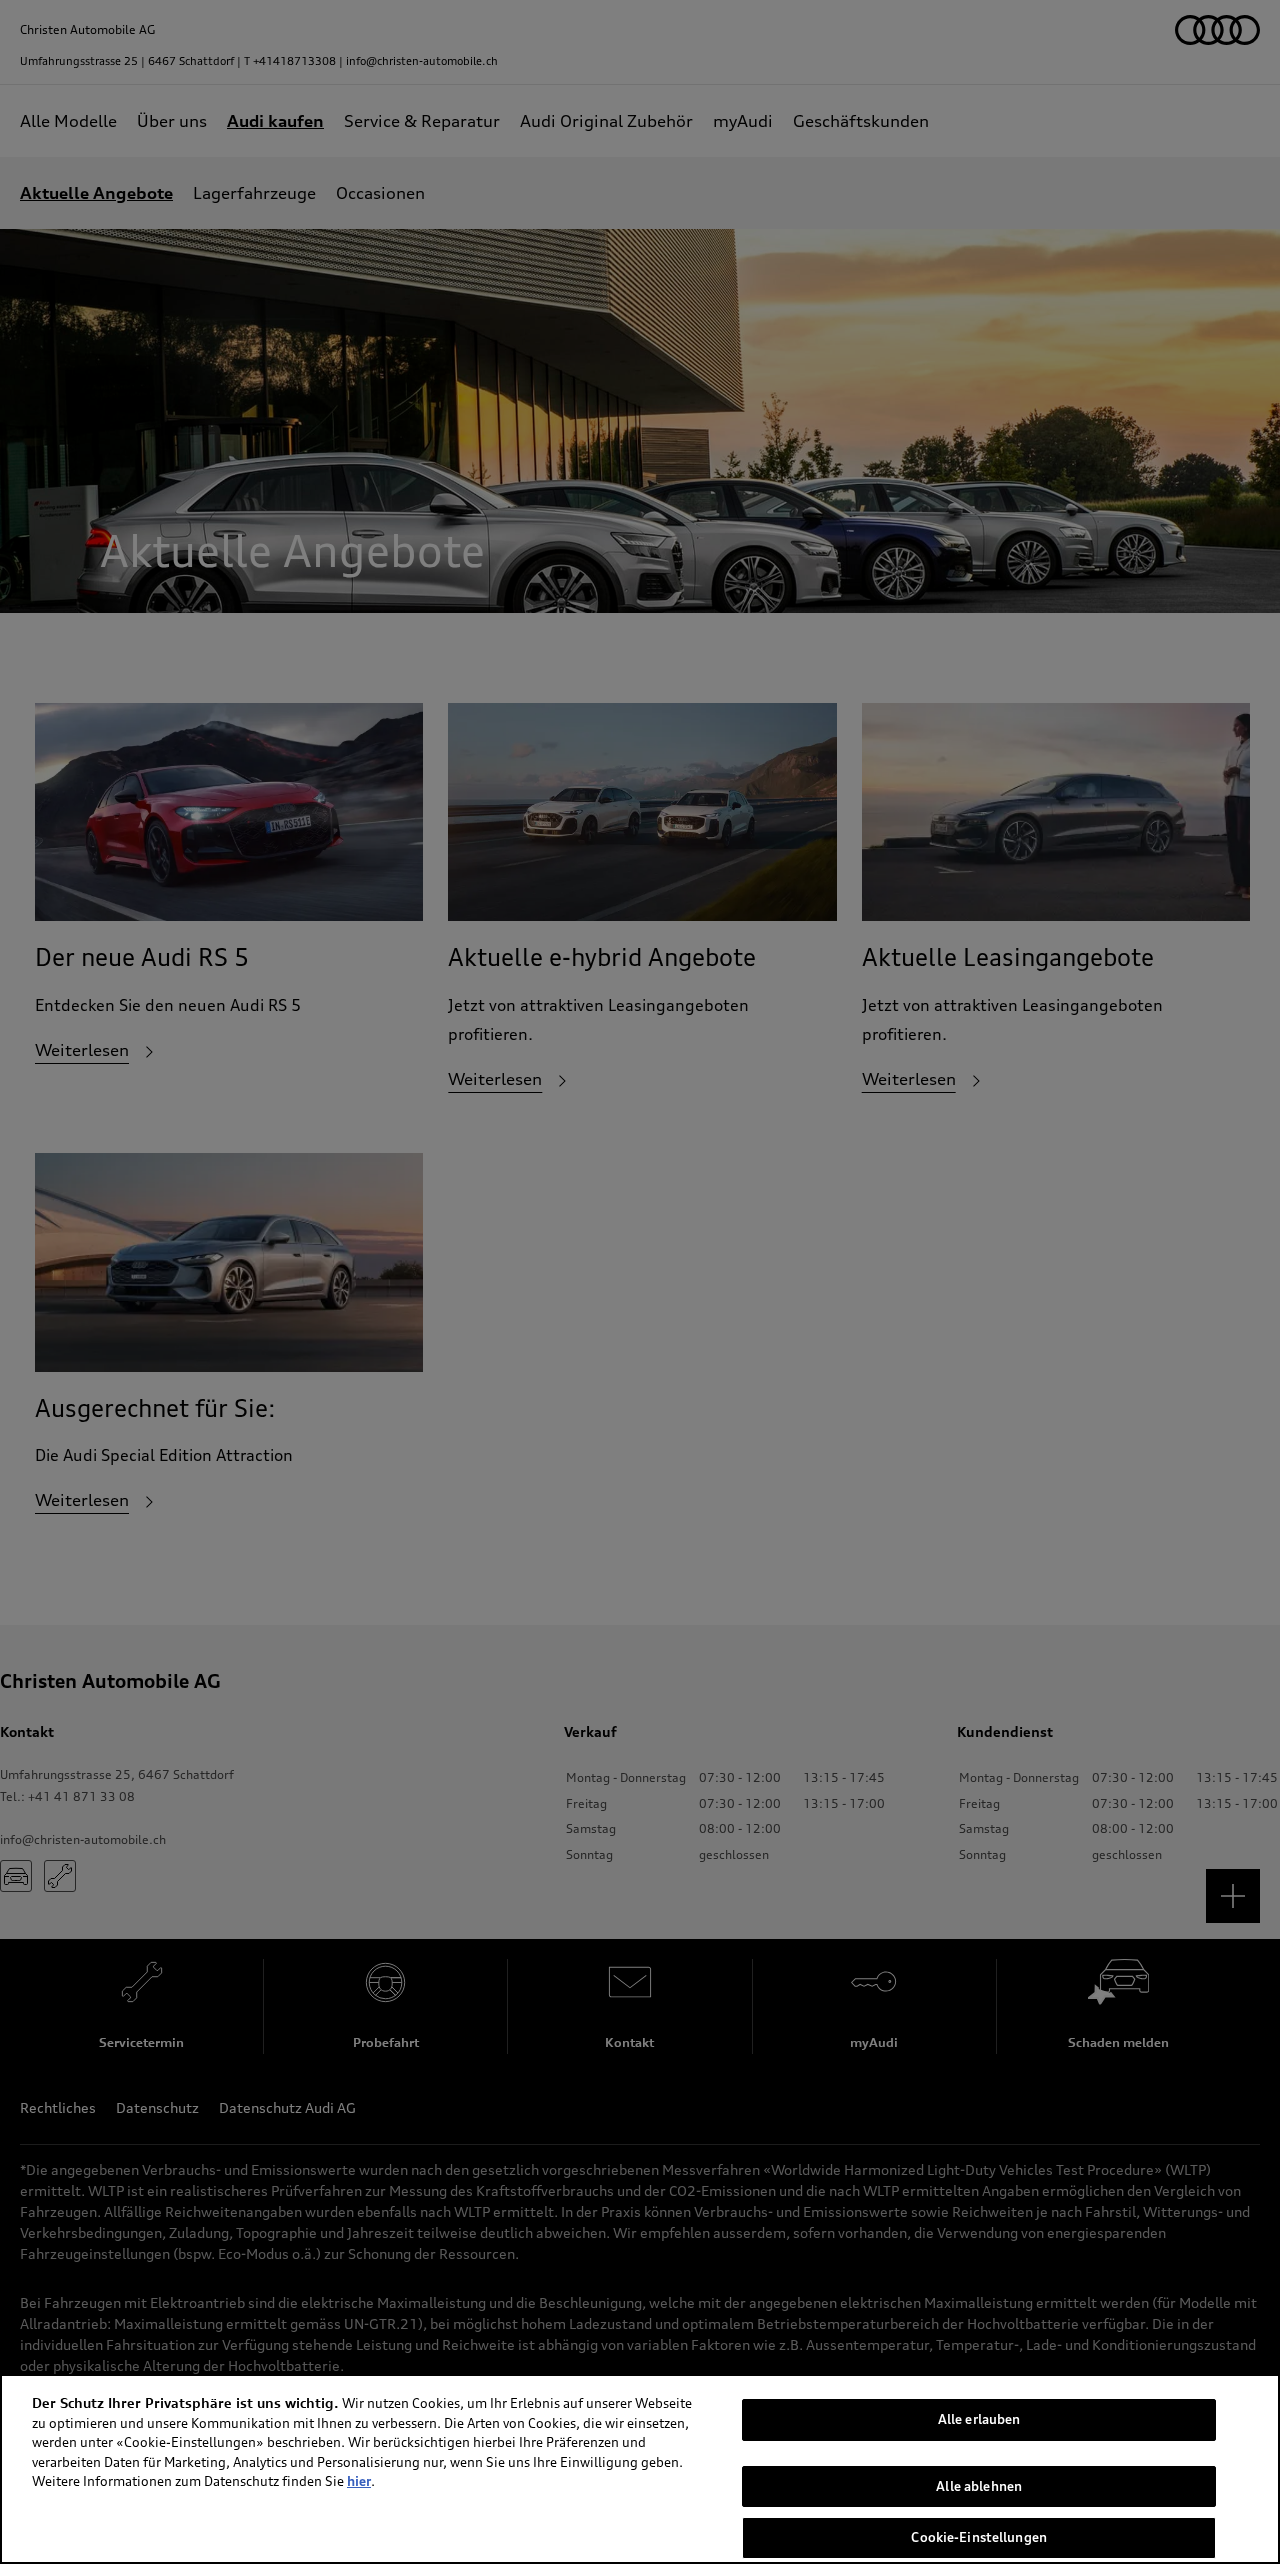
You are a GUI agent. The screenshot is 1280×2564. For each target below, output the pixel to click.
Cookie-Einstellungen (979, 2537)
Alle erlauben (979, 2419)
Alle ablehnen (979, 2486)
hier (359, 2481)
